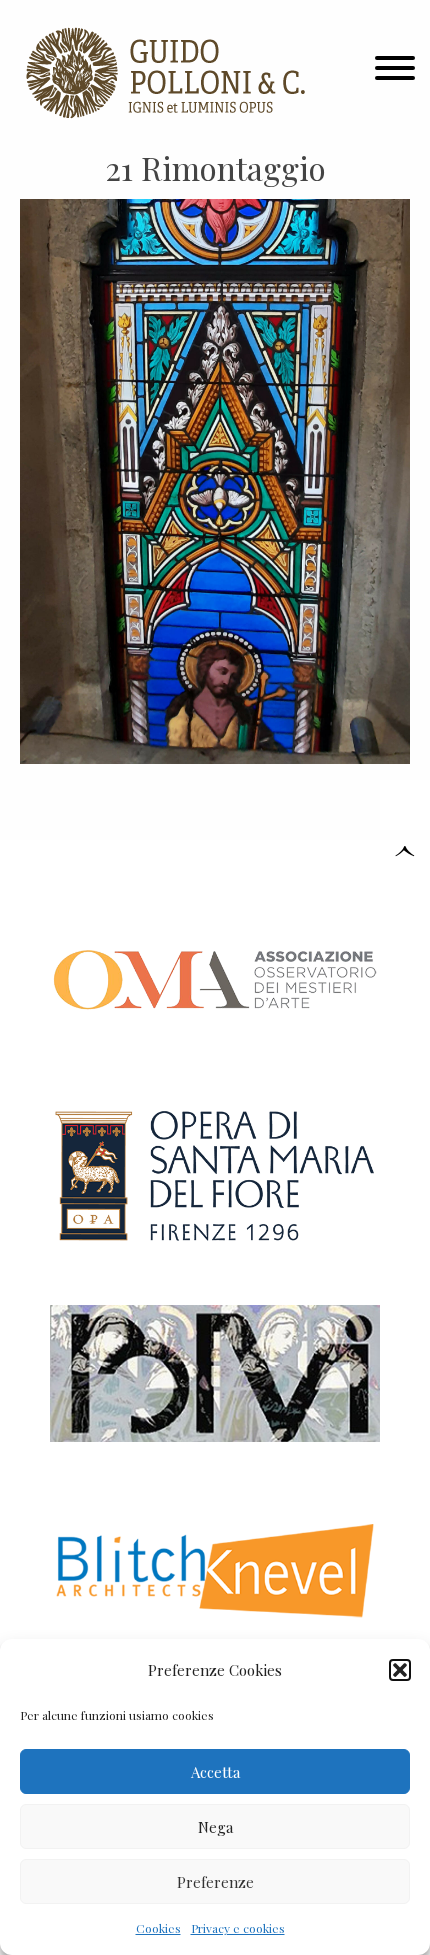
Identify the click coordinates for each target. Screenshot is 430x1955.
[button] (400, 1670)
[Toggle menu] (395, 73)
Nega (215, 1827)
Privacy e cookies (238, 1928)
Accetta (215, 1772)
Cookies (158, 1928)
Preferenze (215, 1882)
